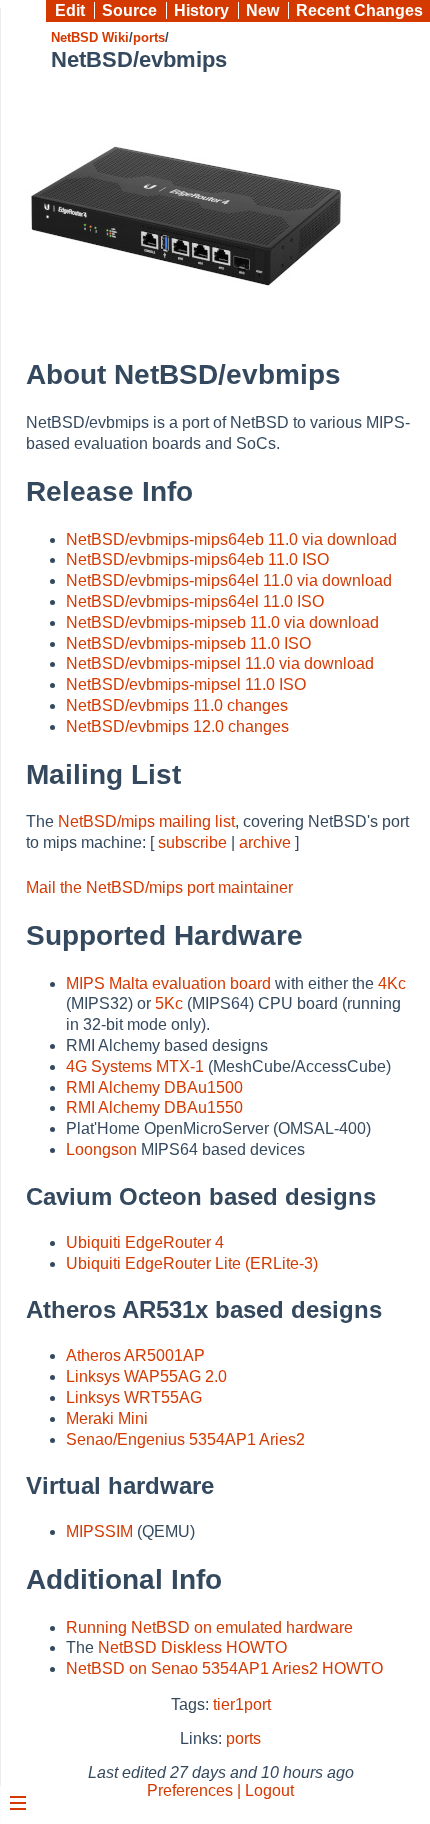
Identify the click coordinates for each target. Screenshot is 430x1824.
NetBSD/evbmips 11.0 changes (177, 705)
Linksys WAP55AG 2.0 (146, 1376)
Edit (70, 10)
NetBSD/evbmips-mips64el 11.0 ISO (195, 601)
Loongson (101, 1149)
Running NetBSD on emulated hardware (209, 1627)
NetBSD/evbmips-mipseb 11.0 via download (222, 622)
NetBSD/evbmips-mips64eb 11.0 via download (231, 539)
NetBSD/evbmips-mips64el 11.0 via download (229, 580)
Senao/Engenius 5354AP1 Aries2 (185, 1439)
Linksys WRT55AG (134, 1397)
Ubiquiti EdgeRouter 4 (145, 1242)
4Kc (392, 983)
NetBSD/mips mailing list (146, 821)
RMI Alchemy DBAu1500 (154, 1087)
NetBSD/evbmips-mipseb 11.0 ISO (188, 643)
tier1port (242, 1704)
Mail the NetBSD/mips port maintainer (159, 887)
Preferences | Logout (220, 1790)
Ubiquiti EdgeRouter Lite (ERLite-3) (192, 1263)
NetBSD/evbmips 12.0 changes (177, 726)
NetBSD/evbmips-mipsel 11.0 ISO (186, 684)
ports (149, 37)
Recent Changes (359, 10)
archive (265, 842)
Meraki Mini (107, 1418)
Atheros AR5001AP (135, 1355)
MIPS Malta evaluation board (168, 983)
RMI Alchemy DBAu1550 (154, 1107)
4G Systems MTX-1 (135, 1066)
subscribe (192, 842)
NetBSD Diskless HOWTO (192, 1647)
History (201, 10)
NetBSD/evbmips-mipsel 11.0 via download (220, 663)
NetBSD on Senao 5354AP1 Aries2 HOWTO (224, 1668)
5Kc (169, 1003)
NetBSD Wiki (90, 37)
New (262, 10)
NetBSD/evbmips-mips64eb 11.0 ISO (197, 559)
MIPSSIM (99, 1531)
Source (129, 10)
